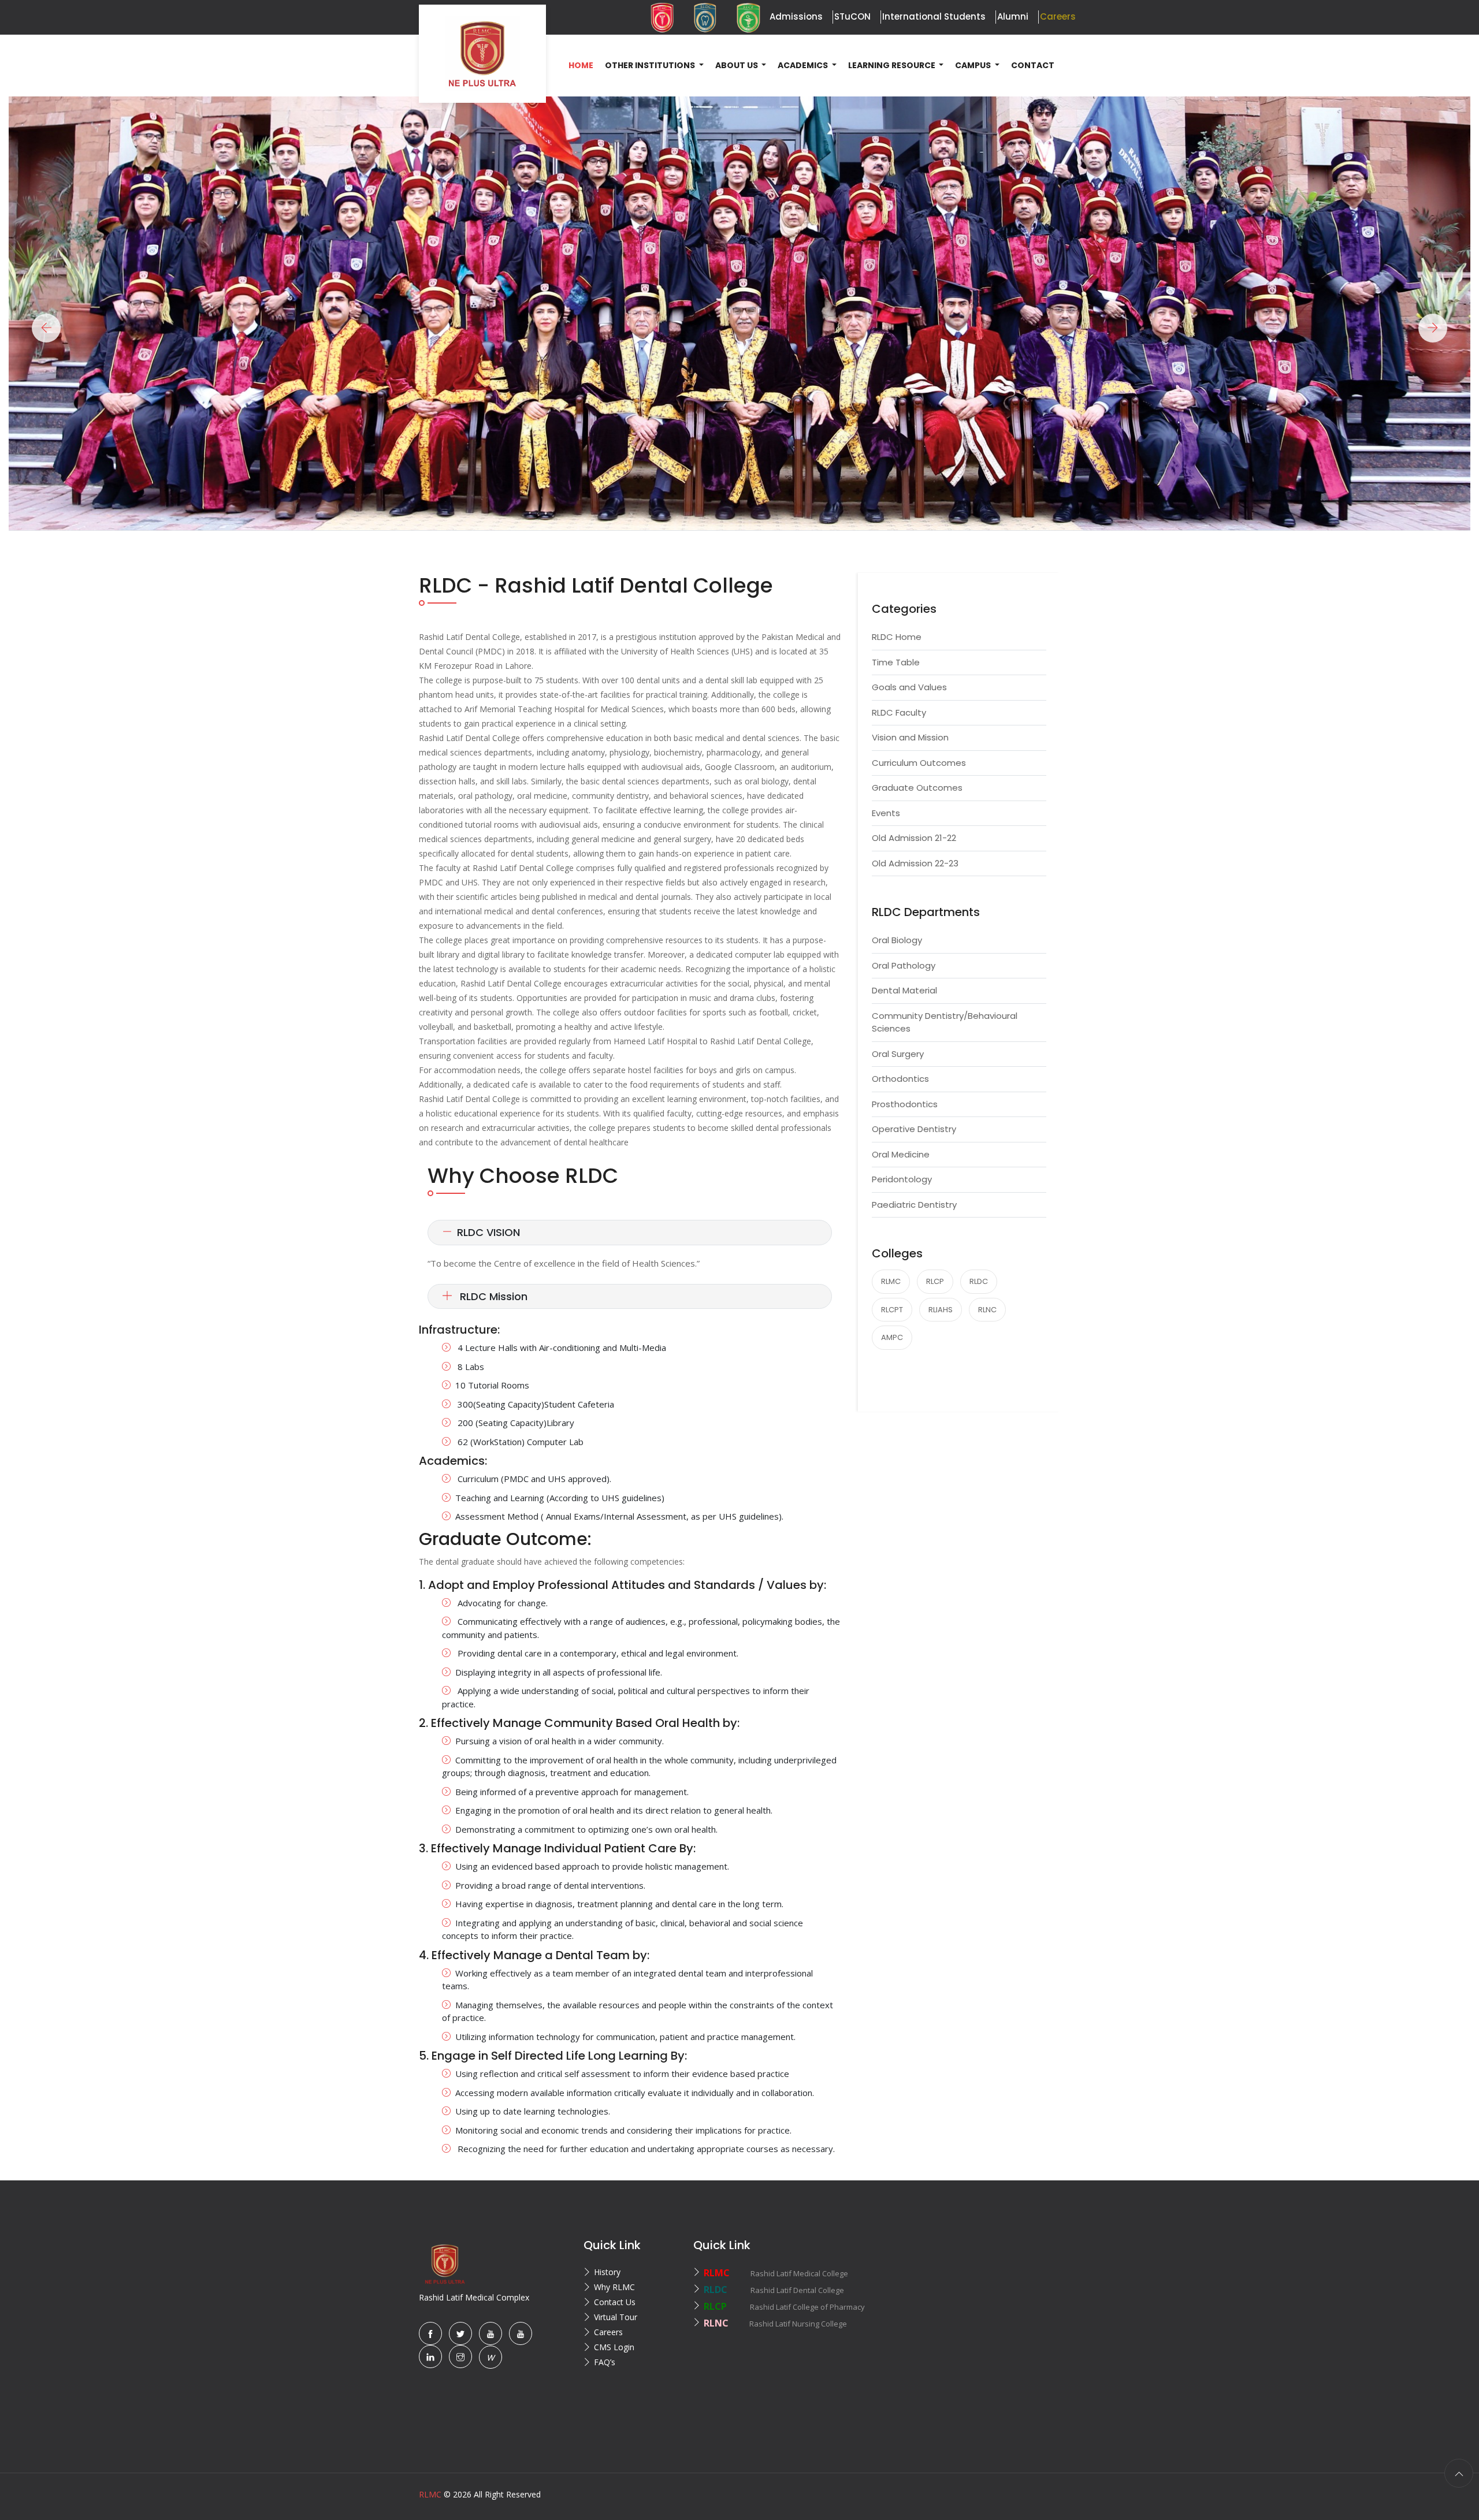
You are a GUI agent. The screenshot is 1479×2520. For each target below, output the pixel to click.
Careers (608, 2332)
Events (886, 813)
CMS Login (614, 2347)
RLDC (979, 1281)
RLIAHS (941, 1310)
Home (581, 65)
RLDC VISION (488, 1232)
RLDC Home (897, 637)
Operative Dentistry (914, 1129)
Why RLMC (614, 2287)
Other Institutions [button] (651, 65)
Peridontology (902, 1179)
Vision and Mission (910, 737)
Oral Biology (897, 940)
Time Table (896, 662)
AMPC (892, 1337)
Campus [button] (974, 65)
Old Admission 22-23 (915, 863)
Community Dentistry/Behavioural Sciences (945, 1022)
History (607, 2272)
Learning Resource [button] (893, 65)
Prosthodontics (905, 1104)
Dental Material (904, 990)
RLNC (987, 1310)
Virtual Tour (616, 2317)
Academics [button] (804, 65)
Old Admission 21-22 (914, 838)
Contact (1033, 65)
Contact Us (615, 2302)
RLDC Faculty (899, 712)
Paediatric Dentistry (914, 1205)
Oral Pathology (904, 965)
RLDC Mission (492, 1296)
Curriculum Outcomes (919, 763)
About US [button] (737, 65)
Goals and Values (909, 687)
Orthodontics (900, 1079)
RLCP (935, 1281)
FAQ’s (605, 2362)
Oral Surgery (898, 1054)
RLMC (891, 1281)
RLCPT (892, 1310)
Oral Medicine (901, 1154)
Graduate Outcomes (917, 788)
